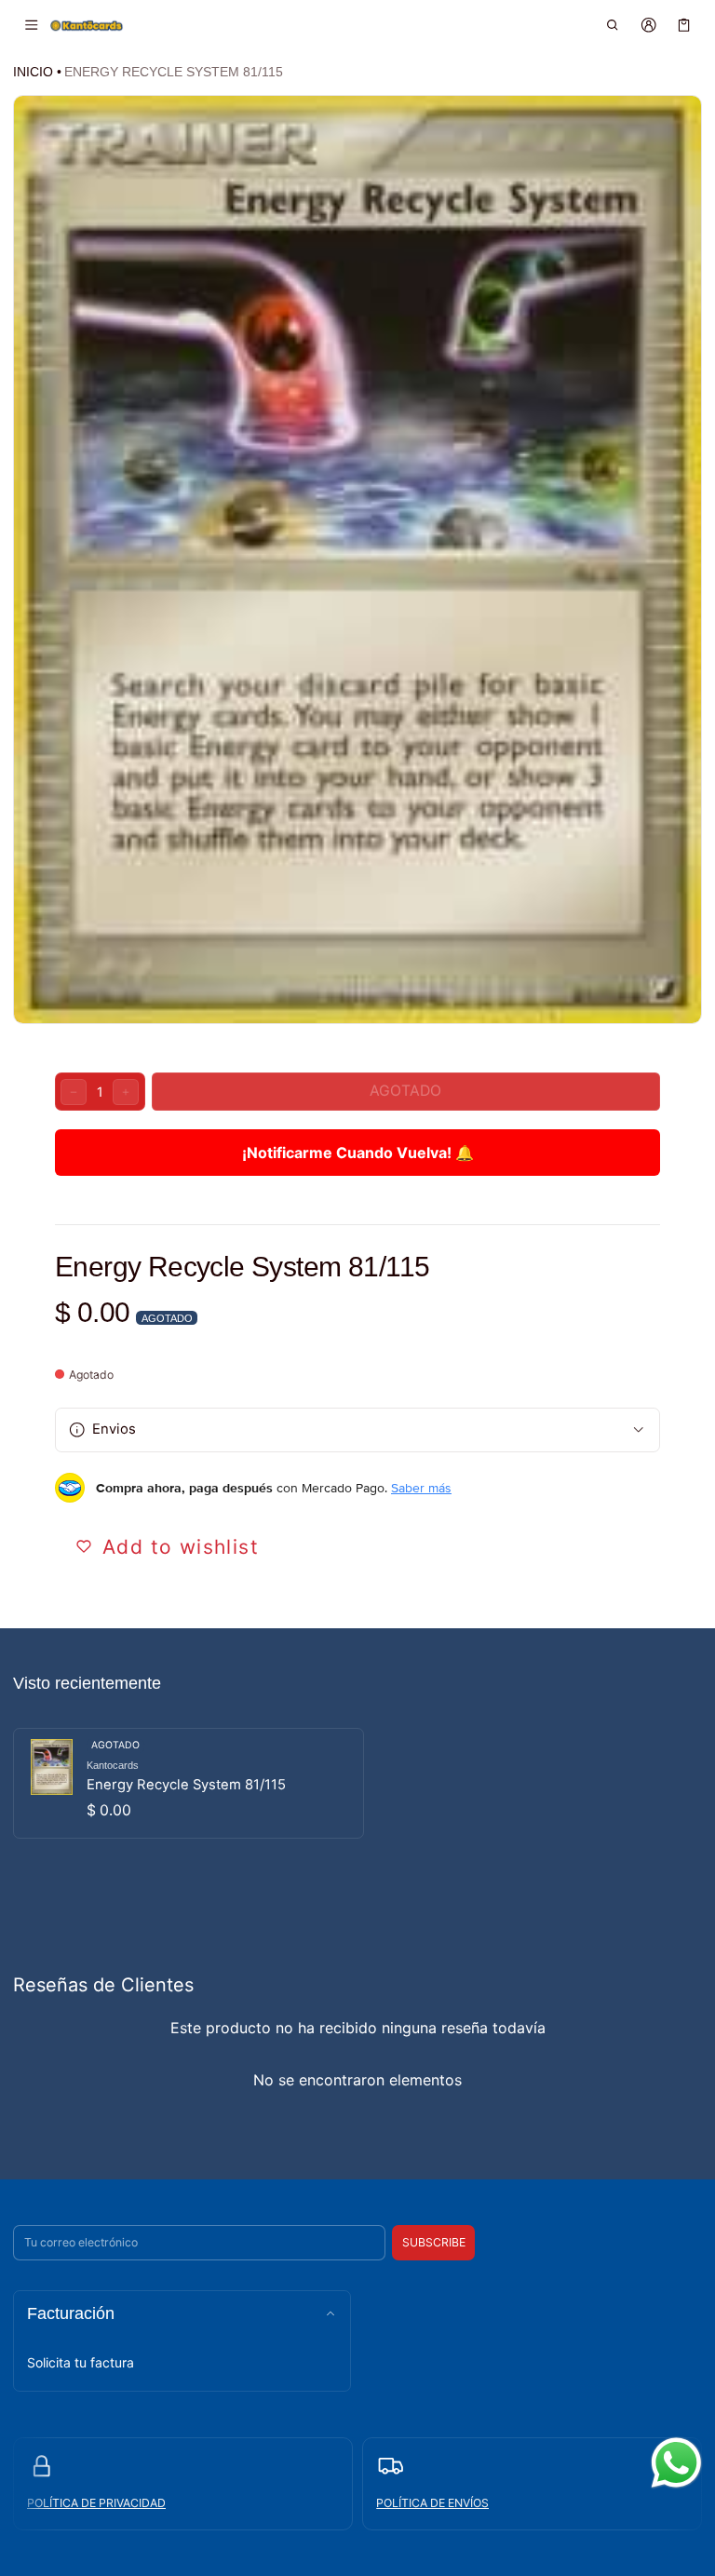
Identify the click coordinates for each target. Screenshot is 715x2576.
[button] (613, 25)
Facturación (71, 2313)
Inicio (33, 72)
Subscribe (434, 2242)
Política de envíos (432, 2503)
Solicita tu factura (81, 2362)
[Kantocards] (87, 24)
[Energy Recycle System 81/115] (189, 1783)
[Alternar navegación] (31, 25)
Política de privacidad (96, 2503)
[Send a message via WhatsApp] (676, 2463)
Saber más (421, 1488)
